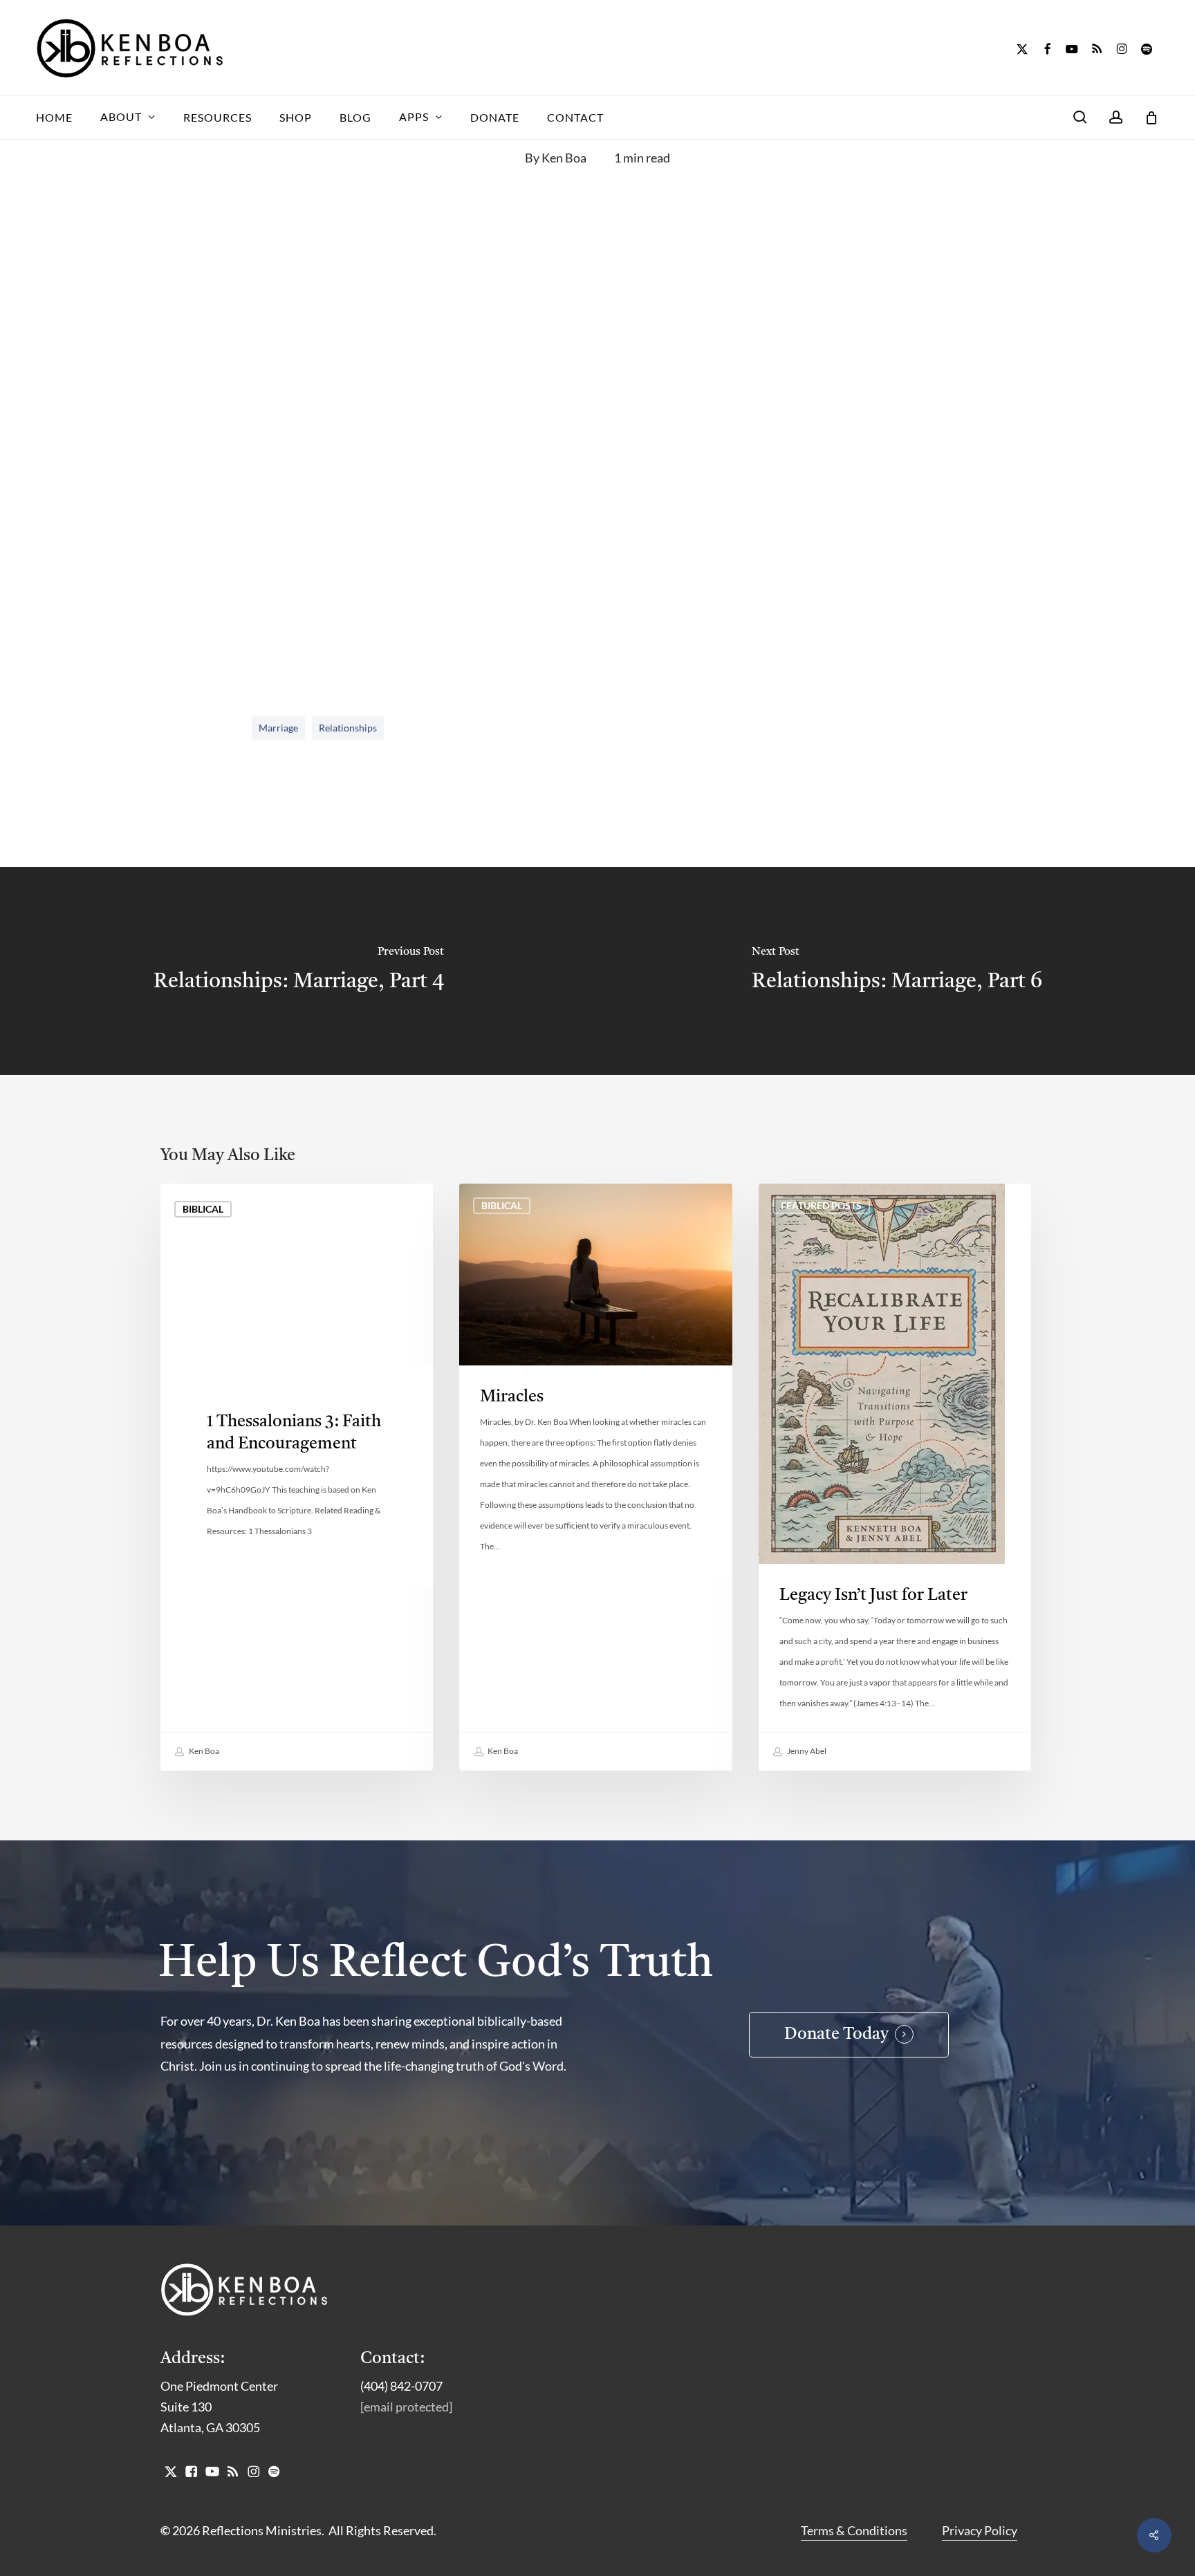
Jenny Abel (806, 1751)
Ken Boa (564, 158)
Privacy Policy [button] (980, 2530)
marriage (278, 728)
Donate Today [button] (836, 2035)
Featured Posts (821, 1205)
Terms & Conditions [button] (854, 2530)
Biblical (203, 1209)
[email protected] (406, 2407)
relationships (348, 728)
